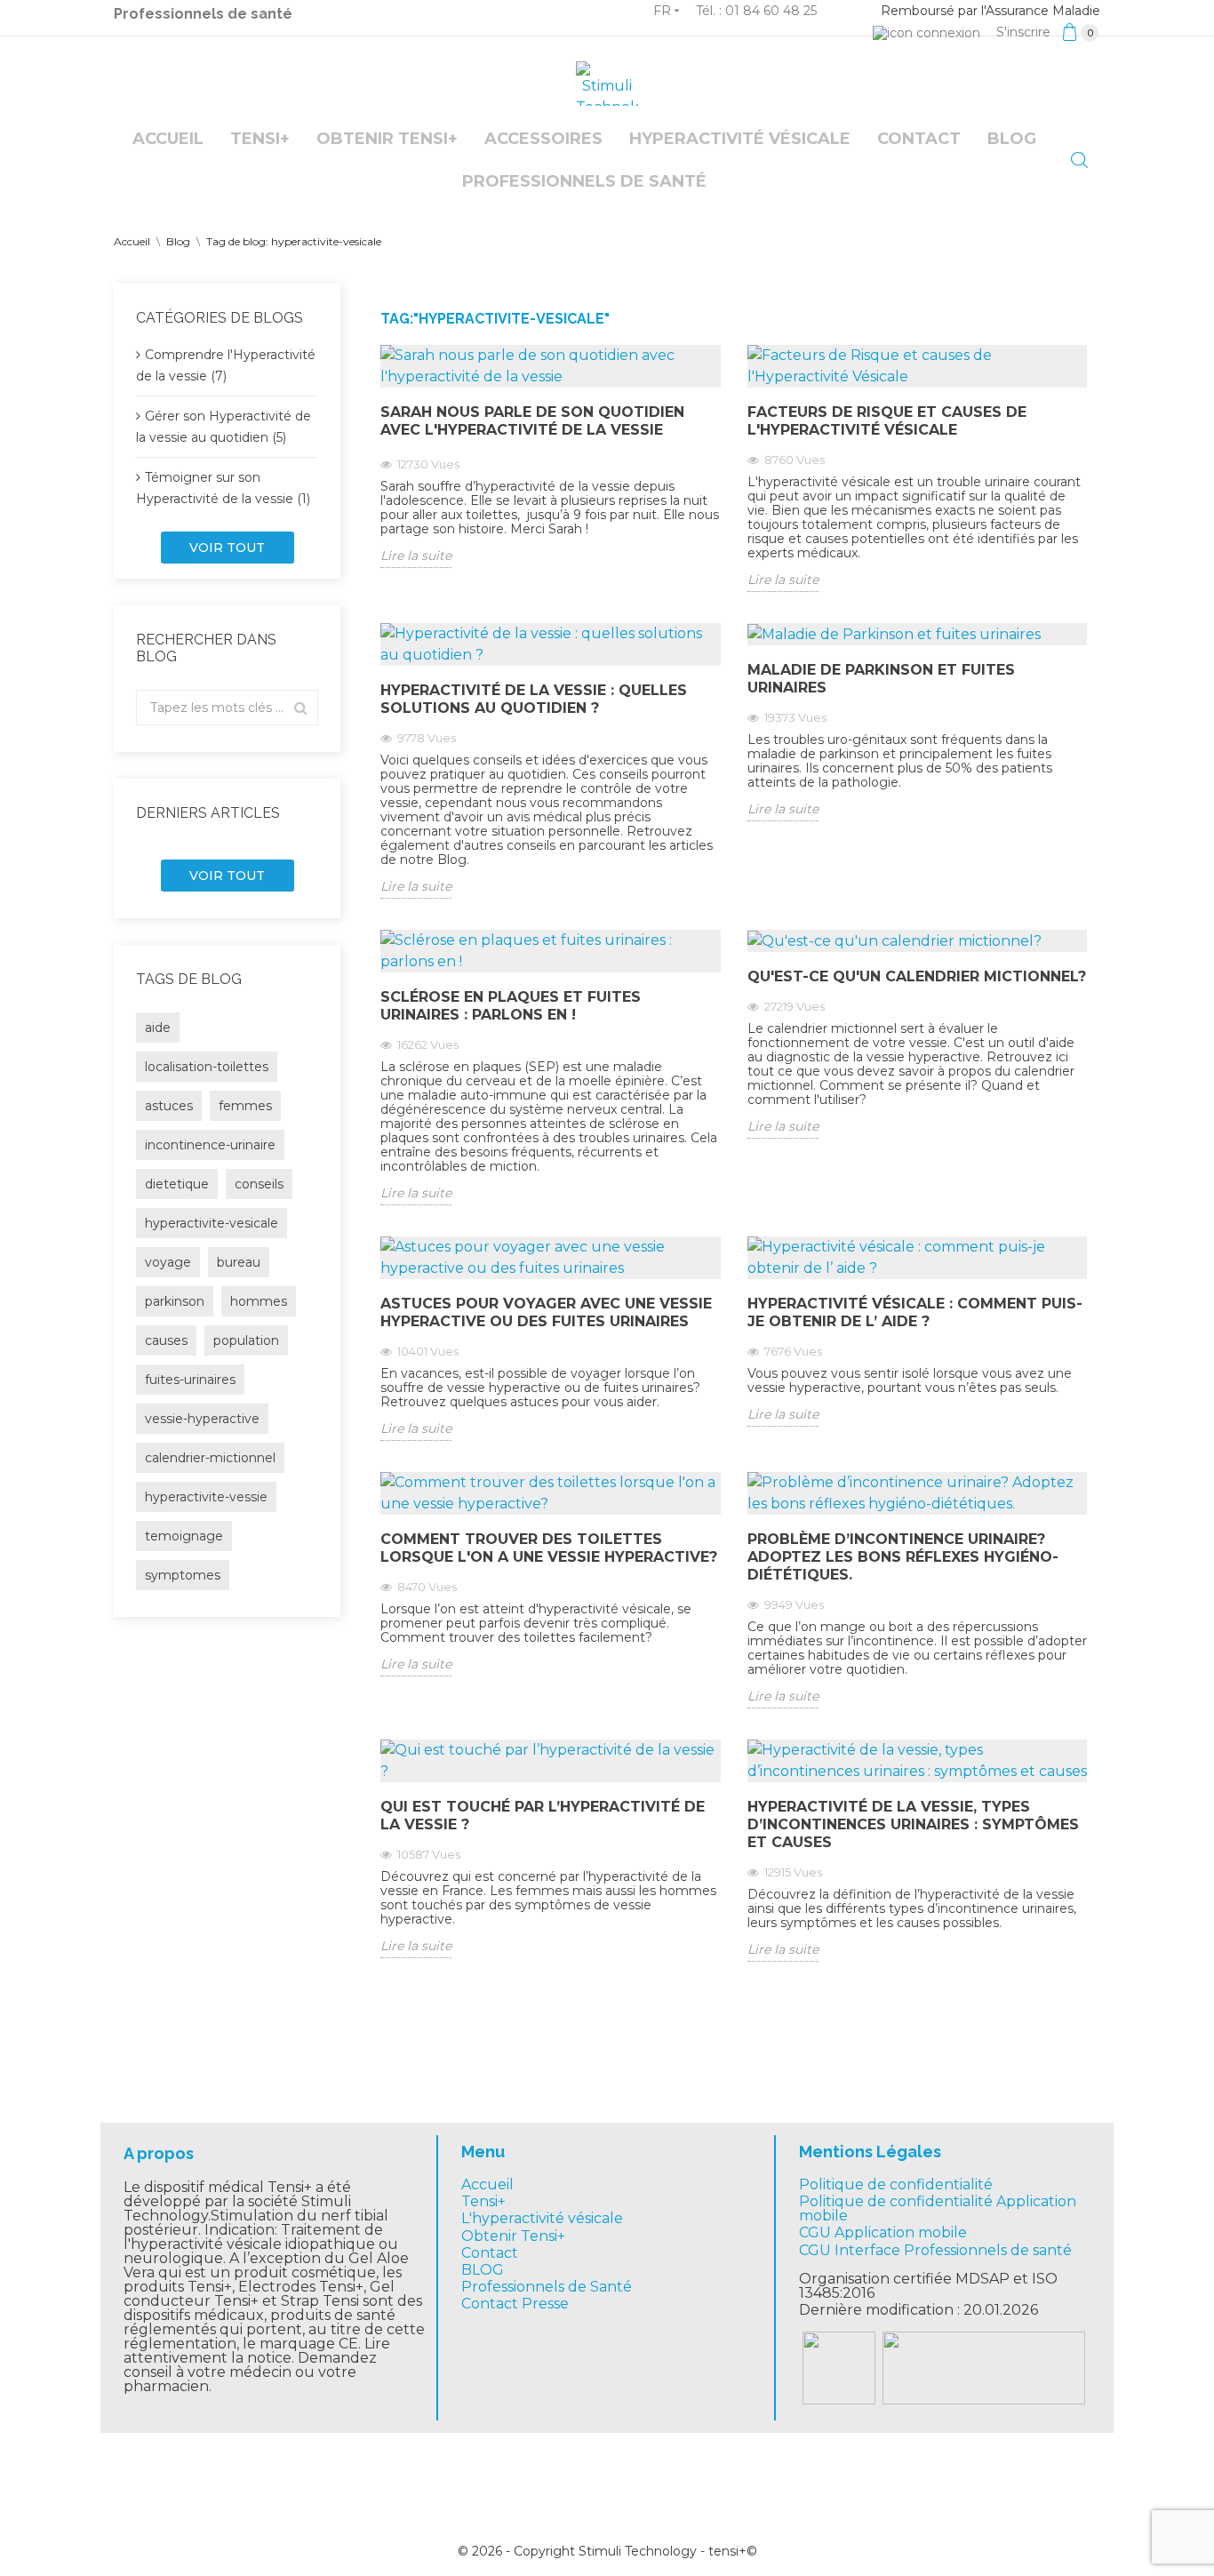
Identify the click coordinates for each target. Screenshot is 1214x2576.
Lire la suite (416, 556)
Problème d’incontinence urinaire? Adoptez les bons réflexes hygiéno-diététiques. (903, 1557)
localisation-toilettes (207, 1067)
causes (166, 1340)
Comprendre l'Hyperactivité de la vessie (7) (226, 365)
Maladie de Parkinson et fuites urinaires (881, 679)
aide (158, 1028)
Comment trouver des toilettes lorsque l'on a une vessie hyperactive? (549, 1548)
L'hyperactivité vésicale (542, 2218)
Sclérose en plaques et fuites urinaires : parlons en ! (511, 1006)
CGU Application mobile (883, 2232)
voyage (168, 1262)
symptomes (183, 1575)
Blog (1012, 139)
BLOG (483, 2270)
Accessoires (543, 139)
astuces (169, 1106)
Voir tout (227, 548)
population (246, 1340)
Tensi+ (260, 139)
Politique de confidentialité (896, 2184)
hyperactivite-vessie (206, 1497)
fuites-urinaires (190, 1380)
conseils (259, 1184)
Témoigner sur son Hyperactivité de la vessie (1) (223, 488)
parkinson (175, 1301)
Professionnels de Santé (547, 2287)
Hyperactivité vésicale (740, 139)
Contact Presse (515, 2304)
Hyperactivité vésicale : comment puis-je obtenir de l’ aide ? (915, 1312)
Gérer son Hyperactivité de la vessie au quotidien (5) (224, 427)
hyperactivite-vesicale (212, 1223)
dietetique (177, 1184)
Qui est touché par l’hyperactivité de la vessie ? (543, 1816)
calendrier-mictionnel (210, 1458)
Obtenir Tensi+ (387, 139)
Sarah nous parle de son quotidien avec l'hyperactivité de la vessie (532, 421)
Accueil (168, 139)
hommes (259, 1301)
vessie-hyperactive (202, 1419)
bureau (239, 1262)
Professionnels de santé (203, 14)
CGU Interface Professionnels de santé (935, 2250)
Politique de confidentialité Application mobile (938, 2208)
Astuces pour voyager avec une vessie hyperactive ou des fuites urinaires (546, 1312)
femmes (245, 1106)
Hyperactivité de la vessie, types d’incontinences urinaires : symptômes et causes (913, 1824)
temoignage (184, 1536)
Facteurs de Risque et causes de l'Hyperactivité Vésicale (887, 421)
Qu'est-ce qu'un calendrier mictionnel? (917, 976)
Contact (919, 139)
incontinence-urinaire (210, 1145)
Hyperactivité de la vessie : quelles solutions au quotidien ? (534, 699)
